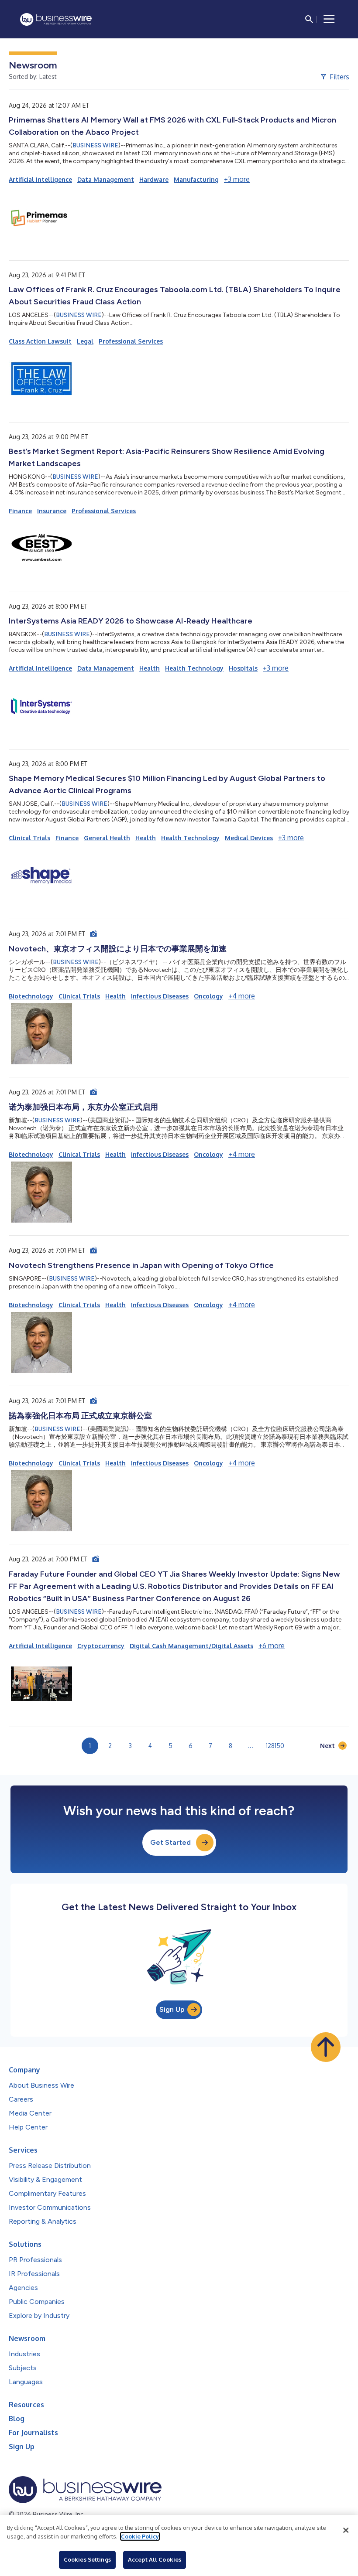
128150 (275, 1746)
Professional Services (131, 341)
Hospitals (243, 668)
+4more (242, 996)
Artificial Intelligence (40, 179)
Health (150, 668)
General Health (107, 838)
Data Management (106, 179)
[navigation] (329, 19)
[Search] (309, 19)
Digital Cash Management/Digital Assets (191, 1646)
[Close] (346, 2530)
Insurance (52, 511)
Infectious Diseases (160, 996)
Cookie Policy (140, 2536)
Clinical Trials (29, 838)
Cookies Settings (87, 2559)
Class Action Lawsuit (40, 341)
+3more (237, 179)
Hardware (154, 179)
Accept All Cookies (155, 2559)
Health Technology (194, 668)
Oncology (208, 996)
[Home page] (56, 19)
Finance (20, 511)
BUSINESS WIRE (95, 145)
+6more (272, 1646)
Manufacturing (196, 179)
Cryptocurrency (101, 1646)
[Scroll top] (326, 2047)
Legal (85, 341)
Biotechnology (31, 996)
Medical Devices (249, 838)
